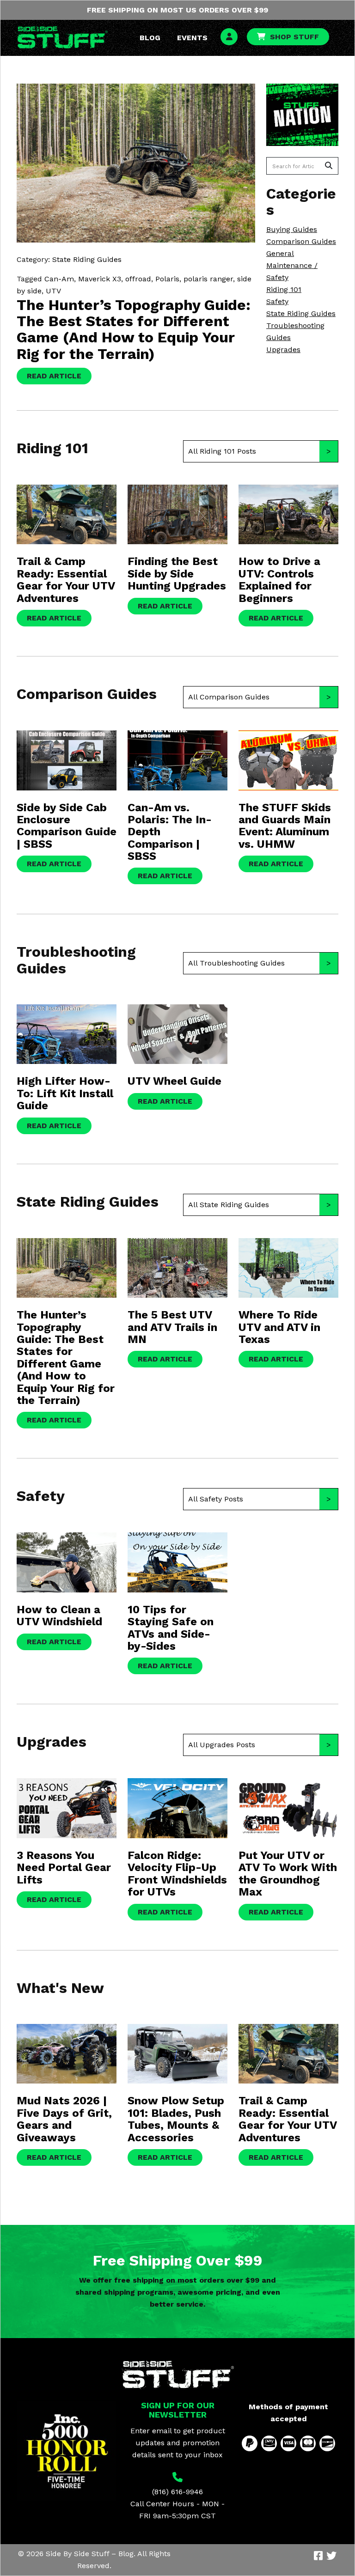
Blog (150, 38)
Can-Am (59, 279)
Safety (277, 301)
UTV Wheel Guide (174, 1081)
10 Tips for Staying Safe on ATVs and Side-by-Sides (171, 1628)
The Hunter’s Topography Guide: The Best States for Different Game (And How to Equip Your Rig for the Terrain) (134, 329)
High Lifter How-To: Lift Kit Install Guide (65, 1093)
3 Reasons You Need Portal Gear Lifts (64, 1868)
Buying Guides (292, 229)
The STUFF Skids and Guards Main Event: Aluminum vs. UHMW (285, 826)
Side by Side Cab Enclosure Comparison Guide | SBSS (67, 826)
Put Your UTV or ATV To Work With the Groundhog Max (288, 1874)
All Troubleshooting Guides (236, 963)
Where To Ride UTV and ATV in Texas (279, 1327)
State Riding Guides (301, 313)
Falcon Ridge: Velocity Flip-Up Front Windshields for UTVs (177, 1874)
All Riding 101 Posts (222, 451)
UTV (53, 291)
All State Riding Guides (229, 1205)
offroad (138, 279)
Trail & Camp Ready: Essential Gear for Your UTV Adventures (66, 580)
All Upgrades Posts (222, 1745)
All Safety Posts (216, 1499)
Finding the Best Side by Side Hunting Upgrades (177, 574)
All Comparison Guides (229, 697)
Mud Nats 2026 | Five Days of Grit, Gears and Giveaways (64, 2119)
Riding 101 (284, 289)
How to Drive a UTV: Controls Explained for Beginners (279, 580)
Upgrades (283, 349)
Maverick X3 (100, 279)
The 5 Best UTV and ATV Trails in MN (172, 1327)
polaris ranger (208, 279)
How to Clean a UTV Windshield (59, 1616)
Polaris (167, 279)
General (280, 253)
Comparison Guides (301, 241)
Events (192, 38)
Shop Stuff (294, 37)
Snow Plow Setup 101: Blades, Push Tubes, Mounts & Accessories (176, 2119)
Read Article (54, 376)
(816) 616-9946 (177, 2492)
